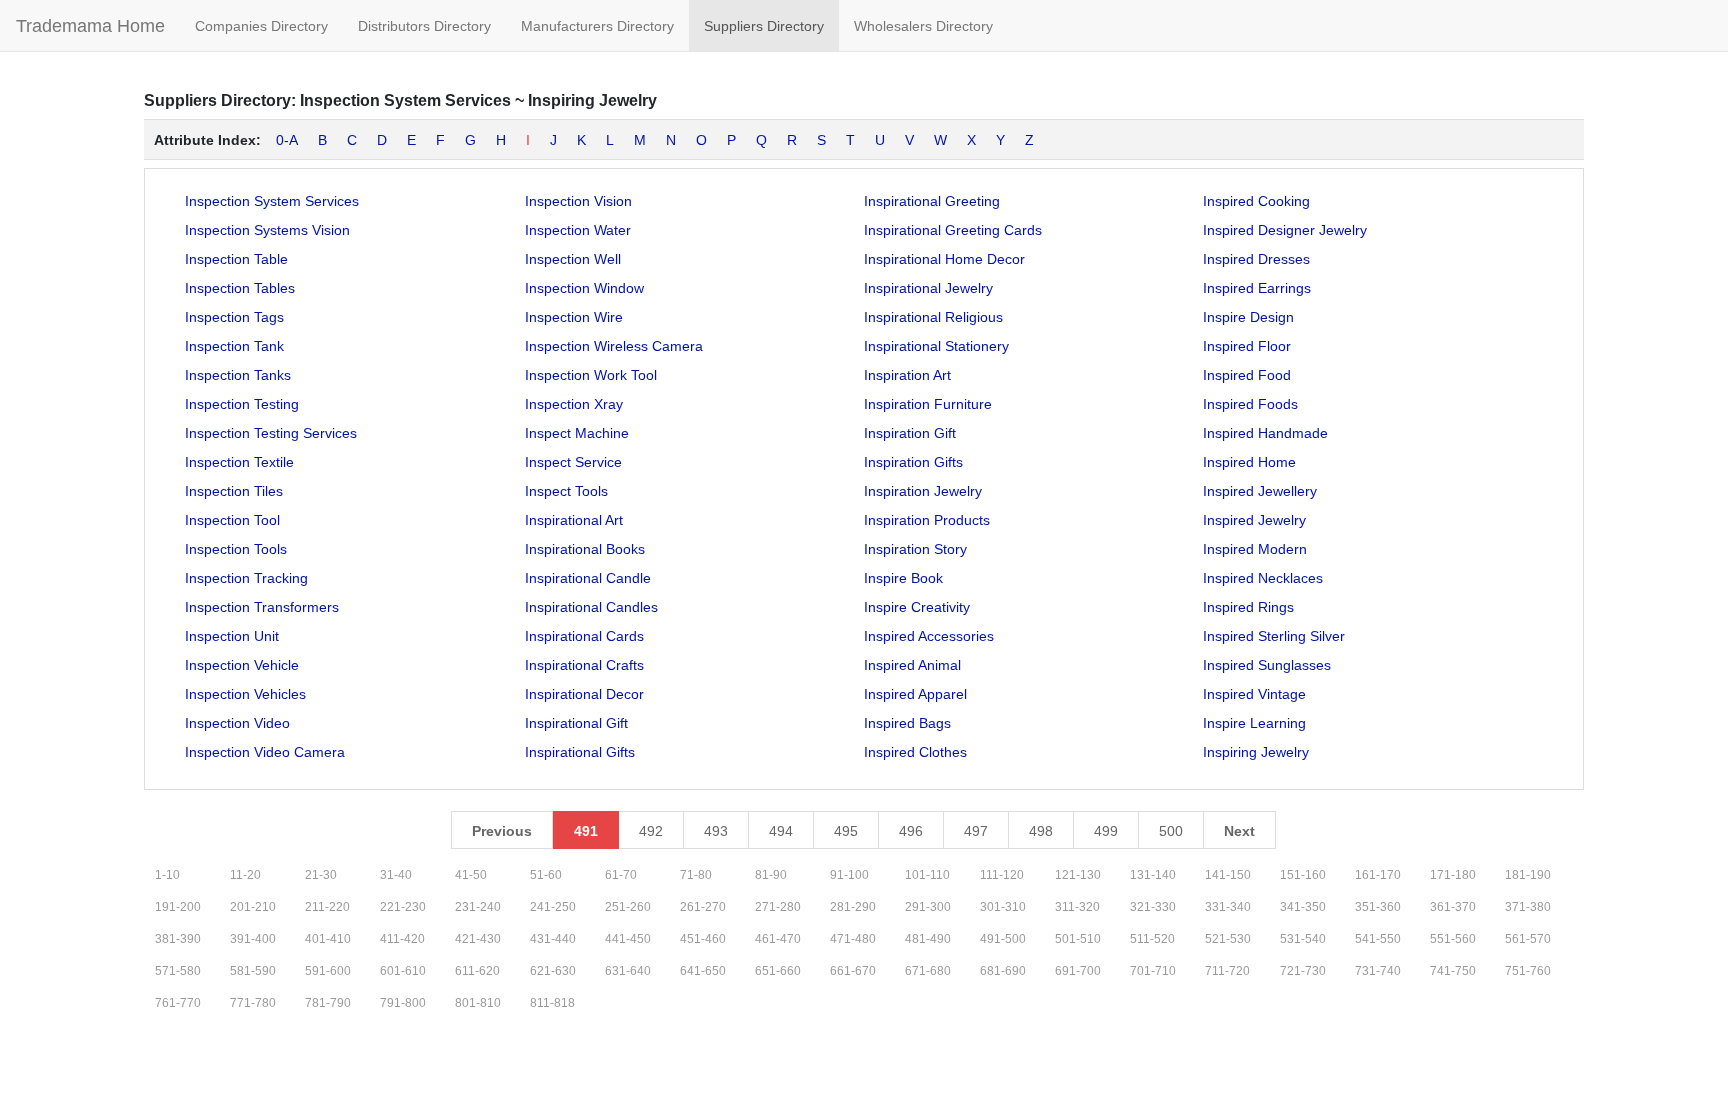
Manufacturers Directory (597, 26)
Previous (502, 831)
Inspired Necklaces (1263, 578)
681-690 (1003, 971)
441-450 (628, 939)
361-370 (1453, 907)
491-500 (1003, 939)
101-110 (927, 875)
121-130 (1078, 875)
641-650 (703, 971)
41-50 (471, 875)
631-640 (628, 971)
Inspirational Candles (591, 607)
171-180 (1453, 875)
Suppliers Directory (764, 26)
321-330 (1153, 907)
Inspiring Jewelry (1256, 752)
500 (1171, 831)
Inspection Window (584, 288)
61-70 (621, 875)
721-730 (1303, 971)
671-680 (928, 971)
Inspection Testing (242, 404)
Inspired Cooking (1256, 201)
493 (716, 831)
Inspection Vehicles (245, 694)
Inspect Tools (566, 491)
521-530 (1228, 939)
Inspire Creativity (917, 607)
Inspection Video (237, 723)
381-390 (178, 939)
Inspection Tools (236, 549)
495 (846, 831)
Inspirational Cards (584, 636)
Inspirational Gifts (580, 752)
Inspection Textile (239, 462)
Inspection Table (236, 259)
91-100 (849, 875)
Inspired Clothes (915, 752)
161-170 (1378, 875)
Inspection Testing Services (271, 433)
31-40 (396, 875)
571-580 (178, 971)
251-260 (628, 907)
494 (781, 831)
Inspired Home (1249, 462)
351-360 (1378, 907)
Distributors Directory (424, 26)
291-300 (928, 907)
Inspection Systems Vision (267, 230)
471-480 (853, 939)
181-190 (1528, 875)
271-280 (778, 907)
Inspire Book (903, 578)
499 (1106, 831)
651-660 (778, 971)
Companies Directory (261, 26)
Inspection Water (578, 230)
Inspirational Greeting (932, 201)
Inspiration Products (927, 520)
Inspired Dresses (1256, 259)
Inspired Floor (1247, 346)
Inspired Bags (907, 723)
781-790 (328, 1003)
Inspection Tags (234, 317)
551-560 (1453, 939)
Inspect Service (573, 462)
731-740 (1378, 971)
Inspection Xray (574, 404)
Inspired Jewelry (1254, 520)
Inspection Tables (240, 288)
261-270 (703, 907)
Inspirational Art (574, 520)
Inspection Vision (578, 201)
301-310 (1003, 907)
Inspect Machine (577, 433)
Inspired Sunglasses (1267, 665)
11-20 (245, 875)
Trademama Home (90, 26)
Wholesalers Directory (923, 26)
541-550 (1378, 939)
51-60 (546, 875)
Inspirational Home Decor (944, 259)
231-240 (478, 907)
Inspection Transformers (262, 607)
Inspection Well (573, 259)
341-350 (1303, 907)
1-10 (167, 875)
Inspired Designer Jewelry (1285, 230)
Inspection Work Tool (591, 375)
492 (651, 831)
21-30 (321, 875)
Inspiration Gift (910, 433)
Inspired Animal (912, 665)
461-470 (778, 939)
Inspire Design (1248, 317)
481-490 (928, 939)
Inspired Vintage (1254, 694)
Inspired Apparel (915, 694)
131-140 (1153, 875)
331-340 (1228, 907)
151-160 (1303, 875)
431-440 (553, 939)
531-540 (1303, 939)
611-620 (477, 971)
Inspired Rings (1248, 607)
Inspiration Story (915, 549)
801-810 (478, 1003)
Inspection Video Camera (265, 752)
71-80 (696, 875)
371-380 (1528, 907)
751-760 (1528, 971)
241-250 (553, 907)
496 (911, 831)
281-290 (853, 907)
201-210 (253, 907)
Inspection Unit (232, 636)
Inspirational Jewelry (928, 288)
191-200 (178, 907)
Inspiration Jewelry (923, 491)
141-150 (1228, 875)
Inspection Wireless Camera (614, 346)
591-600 (328, 971)
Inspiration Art (907, 375)
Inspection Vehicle (242, 665)
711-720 (1227, 971)
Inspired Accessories (929, 636)
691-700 (1078, 971)
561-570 (1528, 939)
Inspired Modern (1255, 549)
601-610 (403, 971)
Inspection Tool (232, 520)
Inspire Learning (1254, 723)
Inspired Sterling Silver (1274, 636)
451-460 (703, 939)
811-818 (552, 1003)
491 (586, 831)
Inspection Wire (574, 317)
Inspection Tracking (246, 578)
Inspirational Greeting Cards (953, 230)
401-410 (328, 939)
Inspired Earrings (1257, 288)
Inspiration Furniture (928, 404)
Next (1239, 831)
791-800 (403, 1003)
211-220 (327, 907)
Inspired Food (1247, 375)
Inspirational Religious (933, 317)
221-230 (403, 907)
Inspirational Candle (588, 578)
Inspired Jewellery (1260, 491)
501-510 (1078, 939)
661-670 (853, 971)
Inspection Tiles (234, 491)
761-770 (178, 1003)
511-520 (1152, 939)
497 (976, 831)
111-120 (1002, 875)
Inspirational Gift (576, 723)
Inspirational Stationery (936, 346)
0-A (287, 140)
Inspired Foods (1250, 404)
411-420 (402, 939)
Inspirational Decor (584, 694)
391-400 (253, 939)
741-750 (1453, 971)
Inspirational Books (585, 549)
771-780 (253, 1003)
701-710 (1153, 971)
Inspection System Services (272, 201)
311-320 (1077, 907)
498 (1041, 831)
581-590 (253, 971)
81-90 (771, 875)
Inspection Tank (234, 346)
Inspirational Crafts (584, 665)
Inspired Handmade (1265, 433)
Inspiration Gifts (913, 462)
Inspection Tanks (238, 375)
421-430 (478, 939)
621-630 (553, 971)
